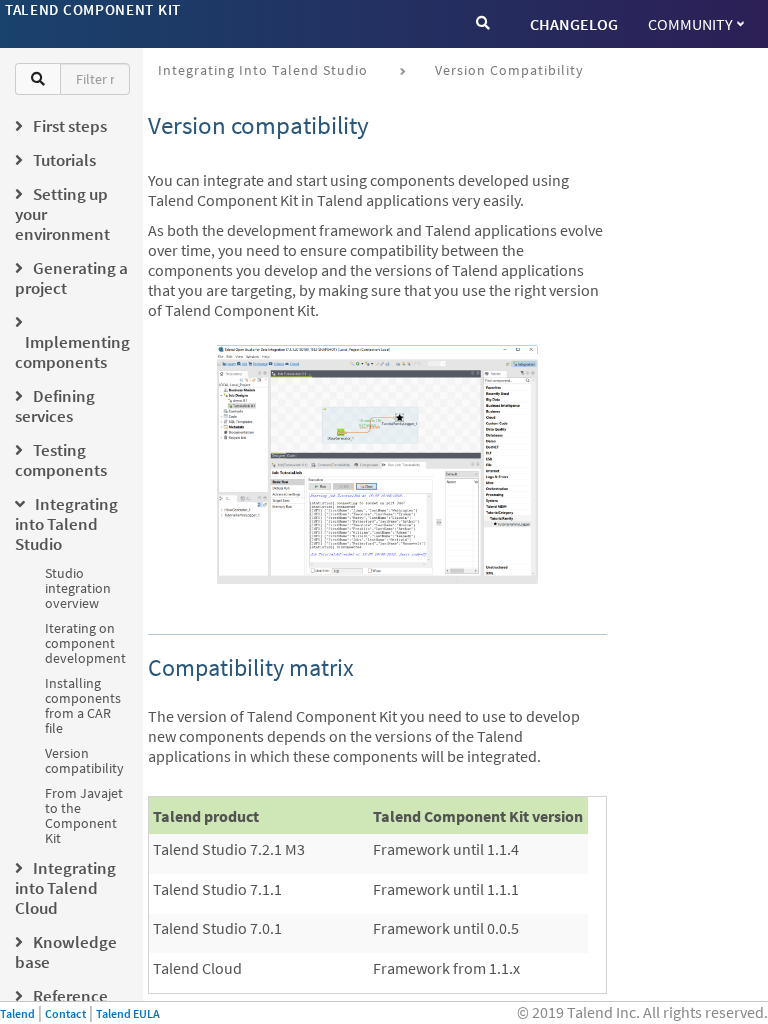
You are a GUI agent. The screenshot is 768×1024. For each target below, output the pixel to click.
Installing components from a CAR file (83, 705)
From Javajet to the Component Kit (84, 815)
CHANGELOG (574, 24)
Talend (17, 1013)
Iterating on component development (85, 643)
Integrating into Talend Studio (263, 70)
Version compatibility (84, 760)
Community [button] (690, 24)
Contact (65, 1013)
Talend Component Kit (93, 9)
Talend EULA (128, 1013)
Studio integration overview (78, 588)
